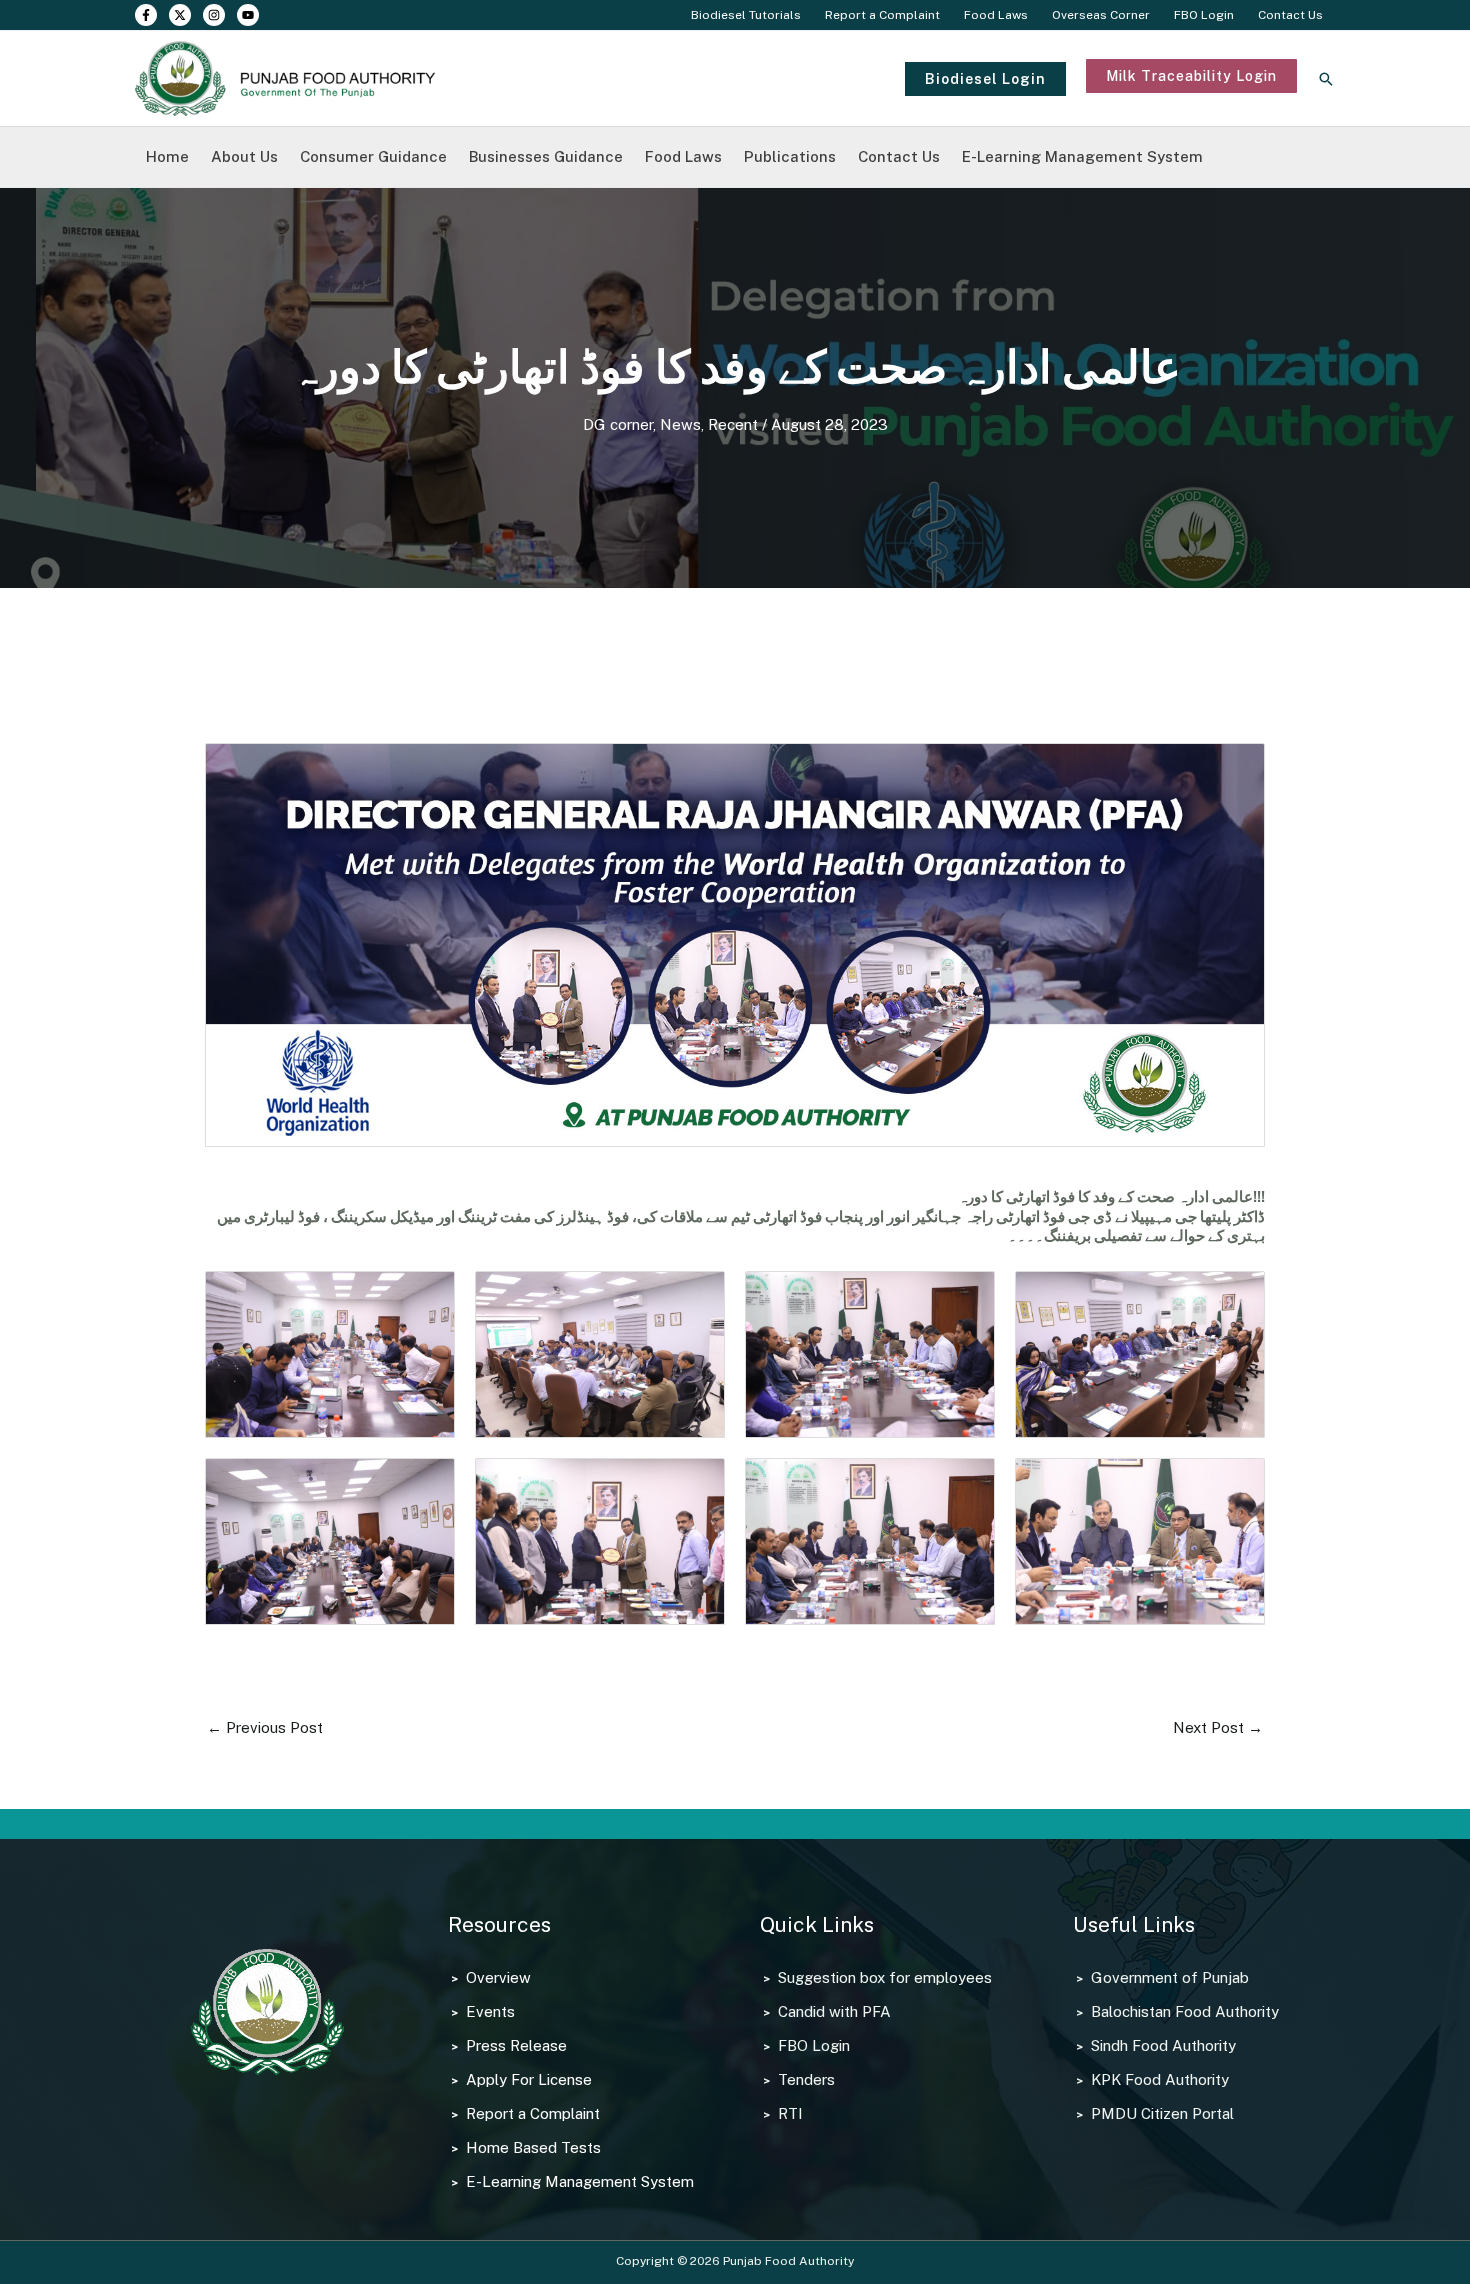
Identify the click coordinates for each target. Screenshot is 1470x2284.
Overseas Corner (1101, 15)
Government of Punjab (1170, 1977)
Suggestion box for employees (885, 1977)
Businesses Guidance (546, 156)
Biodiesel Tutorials (746, 15)
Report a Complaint (882, 15)
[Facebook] (146, 15)
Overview (498, 1977)
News (680, 424)
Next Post (1218, 1727)
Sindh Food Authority (1163, 2045)
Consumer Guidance (373, 156)
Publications (790, 156)
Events (490, 2011)
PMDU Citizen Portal (1162, 2113)
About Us (244, 156)
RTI (790, 2113)
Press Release (516, 2045)
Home (167, 156)
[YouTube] (248, 15)
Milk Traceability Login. (1165, 102)
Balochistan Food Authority (1185, 2011)
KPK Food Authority (1160, 2079)
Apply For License (529, 2079)
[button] (985, 79)
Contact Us (1290, 15)
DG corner (618, 424)
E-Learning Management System (1082, 156)
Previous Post (265, 1727)
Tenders (806, 2079)
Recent (733, 424)
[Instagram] (214, 15)
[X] (180, 15)
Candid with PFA (834, 2011)
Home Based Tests (533, 2147)
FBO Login (1204, 15)
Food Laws (996, 15)
